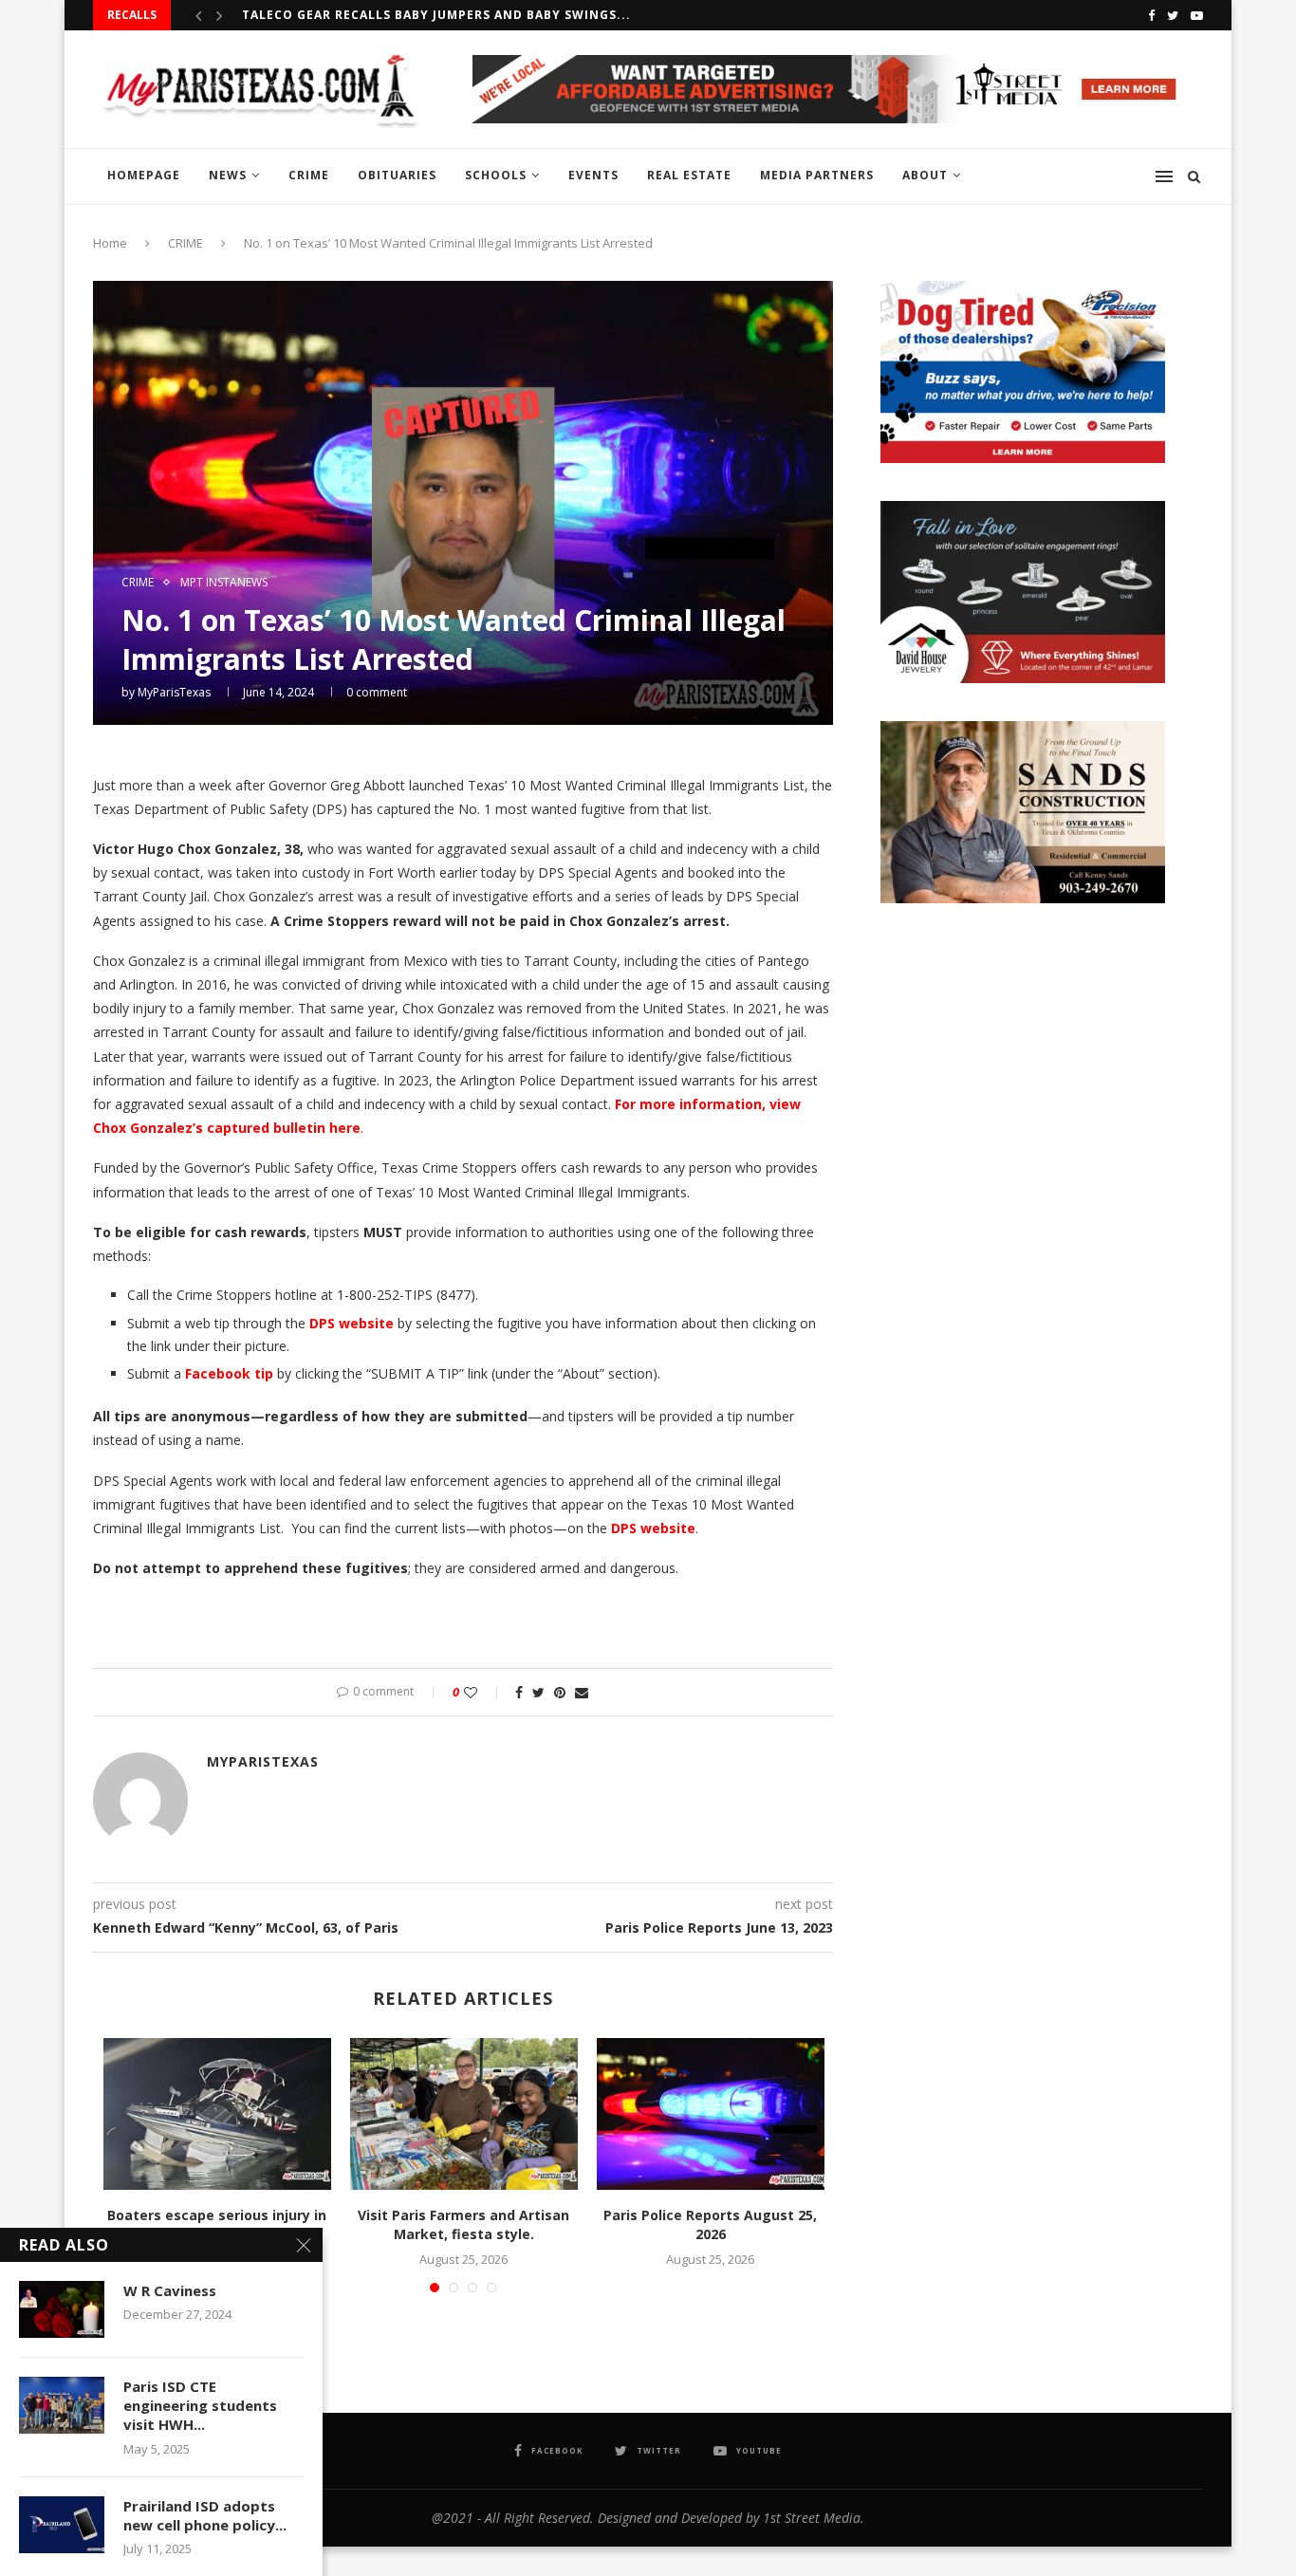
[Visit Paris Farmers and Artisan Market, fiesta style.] (464, 2114)
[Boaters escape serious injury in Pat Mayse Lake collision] (217, 2114)
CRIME (309, 175)
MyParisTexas (174, 692)
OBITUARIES (397, 175)
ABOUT (925, 175)
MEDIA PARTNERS (817, 175)
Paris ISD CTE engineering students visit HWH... (200, 2406)
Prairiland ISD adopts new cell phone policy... (205, 2515)
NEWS (228, 175)
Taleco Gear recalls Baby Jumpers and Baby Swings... (436, 15)
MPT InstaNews (224, 583)
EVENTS (593, 175)
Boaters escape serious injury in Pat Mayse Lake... (217, 2224)
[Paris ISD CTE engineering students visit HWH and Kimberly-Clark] (62, 2405)
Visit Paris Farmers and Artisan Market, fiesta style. (463, 2224)
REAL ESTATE (689, 175)
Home (110, 243)
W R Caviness (170, 2290)
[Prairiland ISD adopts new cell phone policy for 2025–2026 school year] (62, 2525)
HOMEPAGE (144, 175)
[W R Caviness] (62, 2309)
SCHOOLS (496, 175)
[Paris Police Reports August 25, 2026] (711, 2114)
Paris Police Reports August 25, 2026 (710, 2224)
